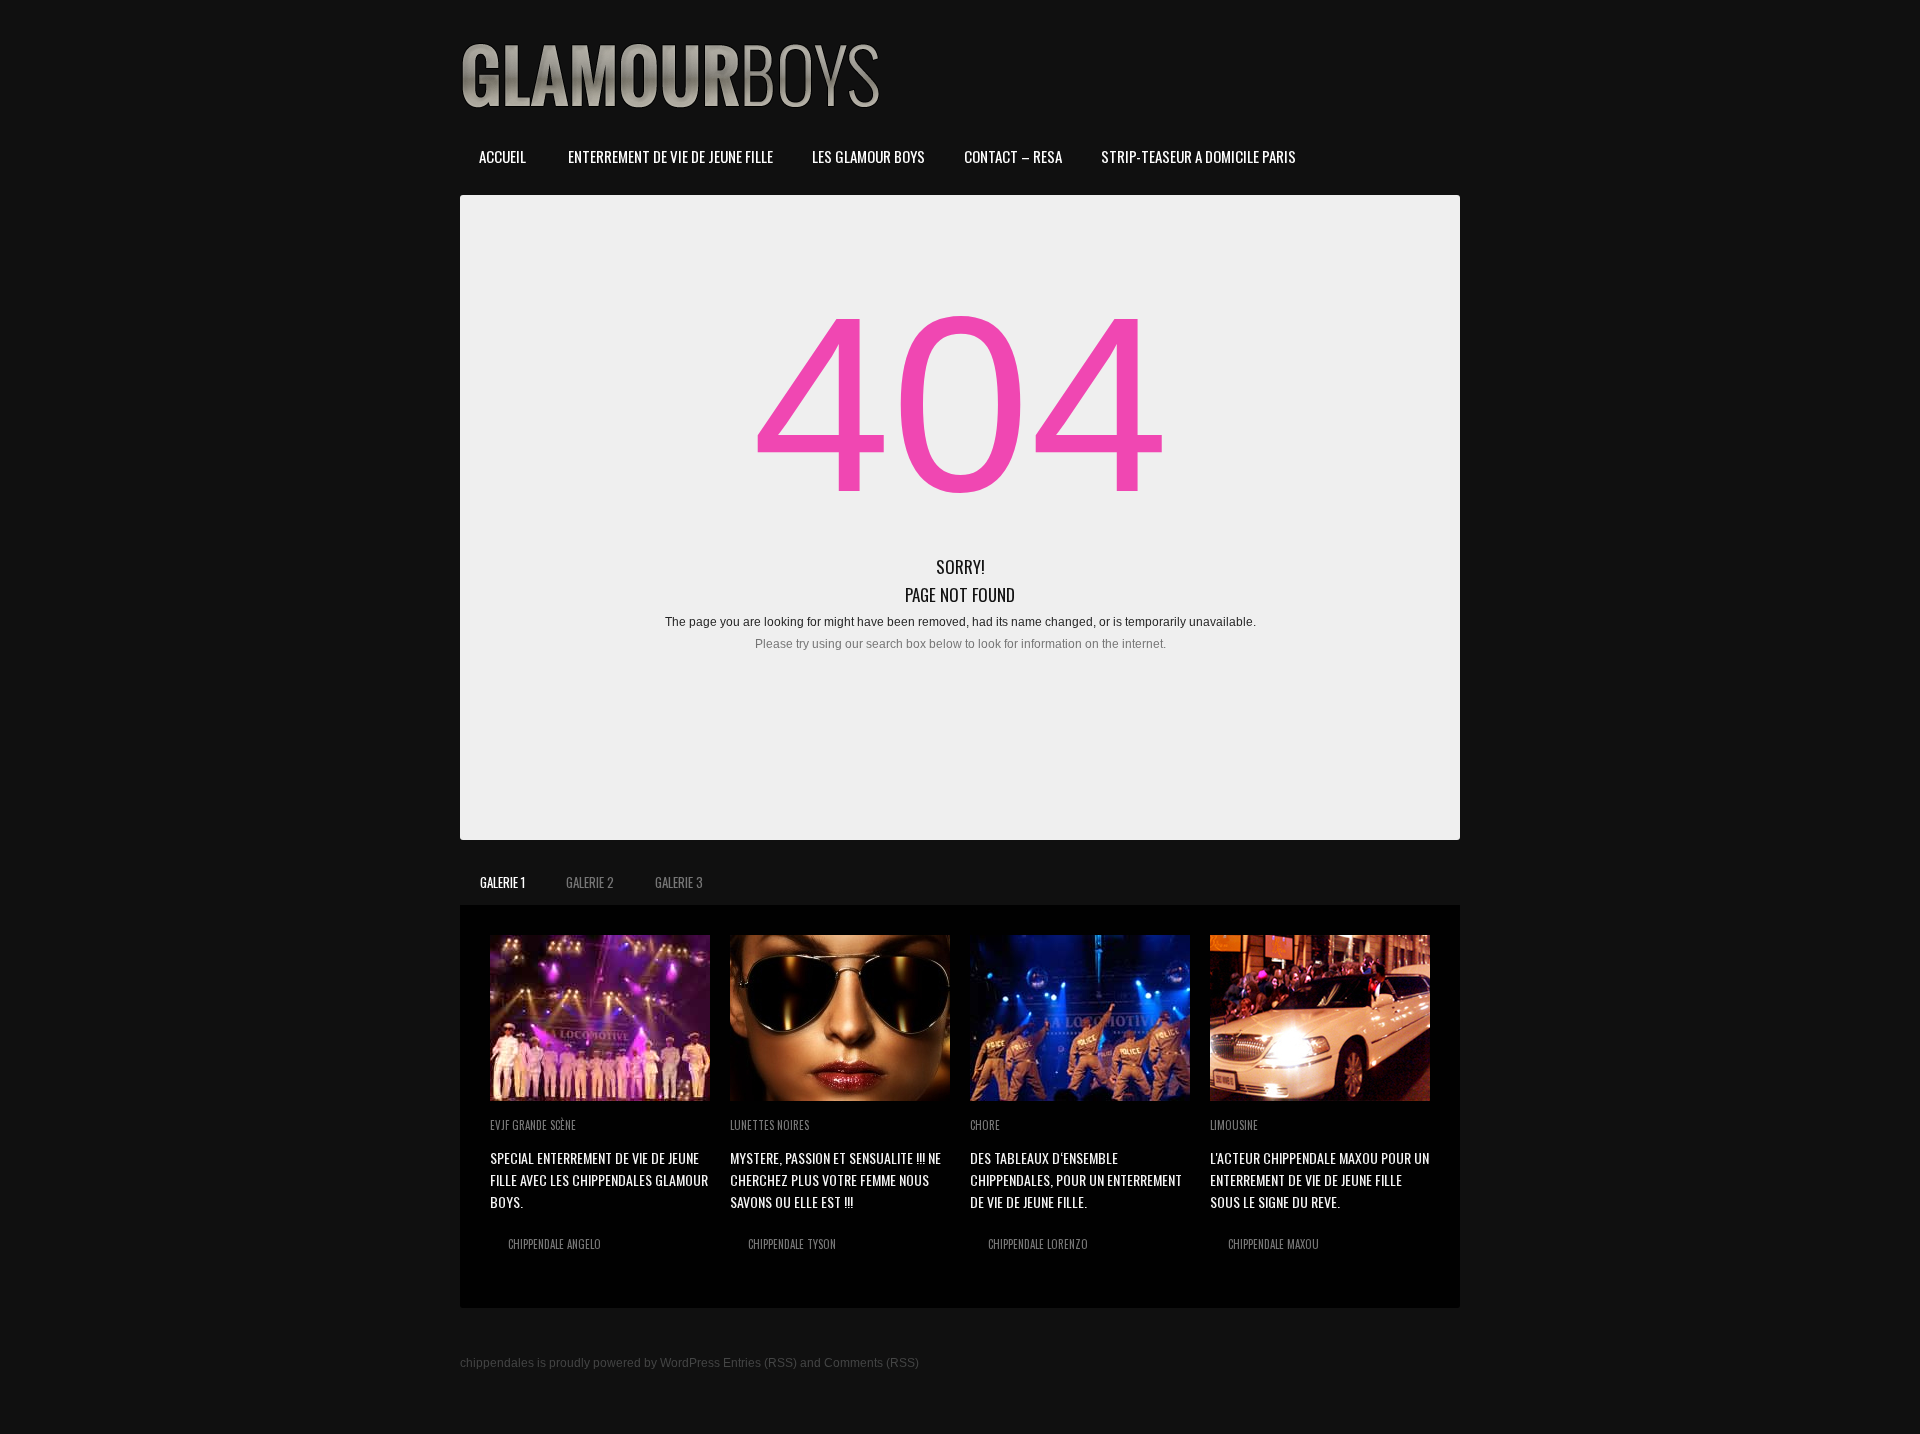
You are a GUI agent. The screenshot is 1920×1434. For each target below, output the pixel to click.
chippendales (497, 1363)
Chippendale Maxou (1273, 1244)
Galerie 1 (502, 882)
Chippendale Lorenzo (1038, 1244)
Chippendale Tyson (792, 1244)
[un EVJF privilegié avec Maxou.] (1320, 1018)
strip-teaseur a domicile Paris (1198, 156)
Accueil (502, 156)
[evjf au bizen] (600, 1018)
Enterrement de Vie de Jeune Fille (669, 156)
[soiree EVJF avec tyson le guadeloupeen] (840, 1018)
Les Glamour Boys (868, 156)
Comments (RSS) (871, 1363)
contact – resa (1013, 156)
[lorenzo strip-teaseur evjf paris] (1080, 1018)
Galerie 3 (679, 882)
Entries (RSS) (760, 1363)
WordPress (690, 1363)
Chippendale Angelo (554, 1244)
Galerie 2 (590, 882)
